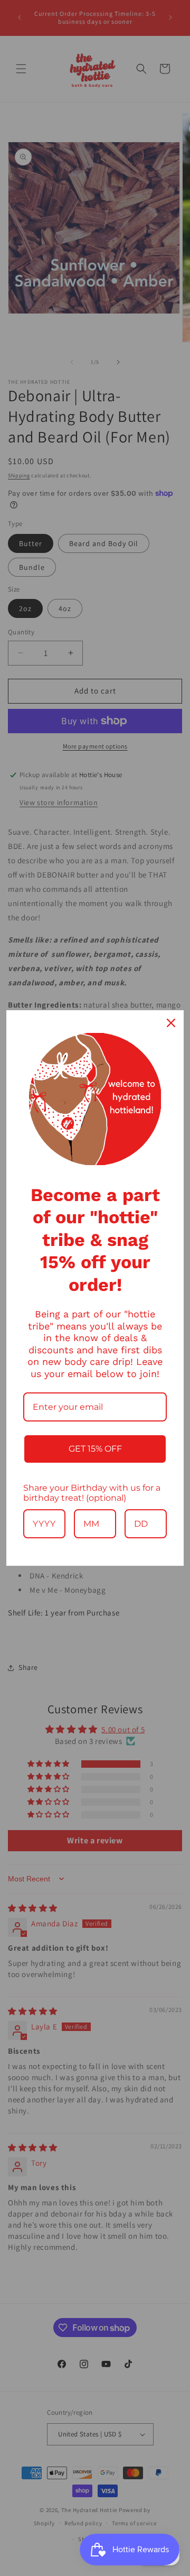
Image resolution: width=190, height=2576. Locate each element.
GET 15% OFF (95, 1449)
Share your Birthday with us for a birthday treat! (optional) (92, 1493)
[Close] (171, 1023)
